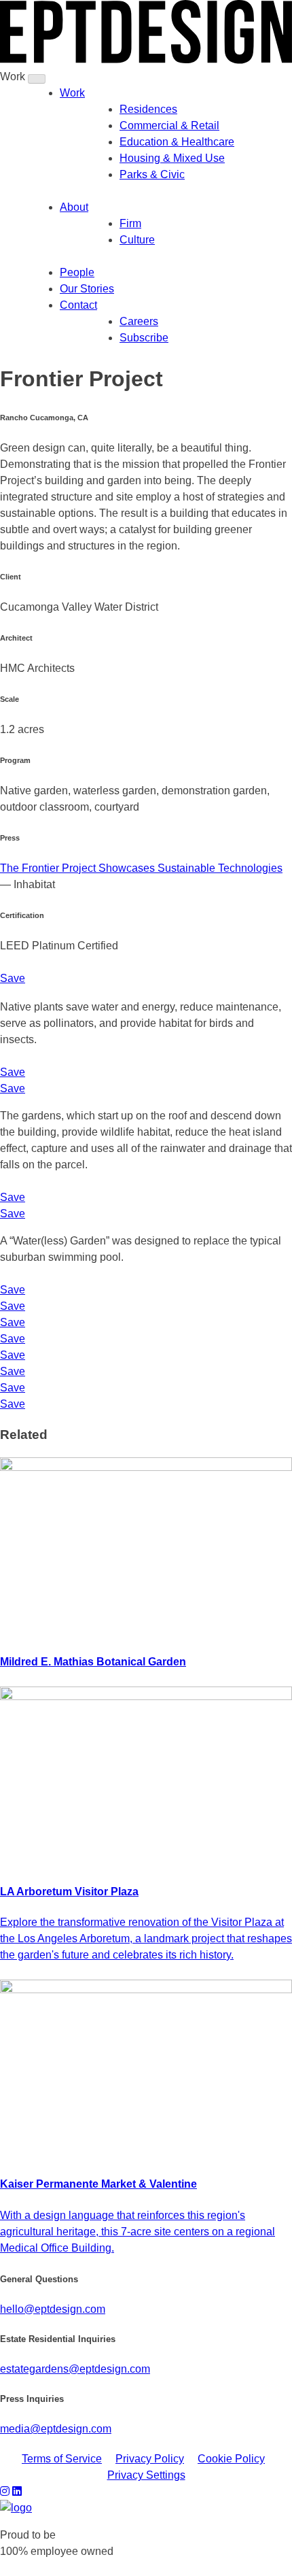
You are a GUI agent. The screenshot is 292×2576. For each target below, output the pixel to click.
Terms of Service (62, 2459)
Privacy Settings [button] (146, 2475)
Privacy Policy (150, 2459)
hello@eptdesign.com (53, 2309)
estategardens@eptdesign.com (75, 2369)
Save (13, 978)
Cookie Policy (231, 2459)
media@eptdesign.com (56, 2429)
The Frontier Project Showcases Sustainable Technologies (141, 868)
